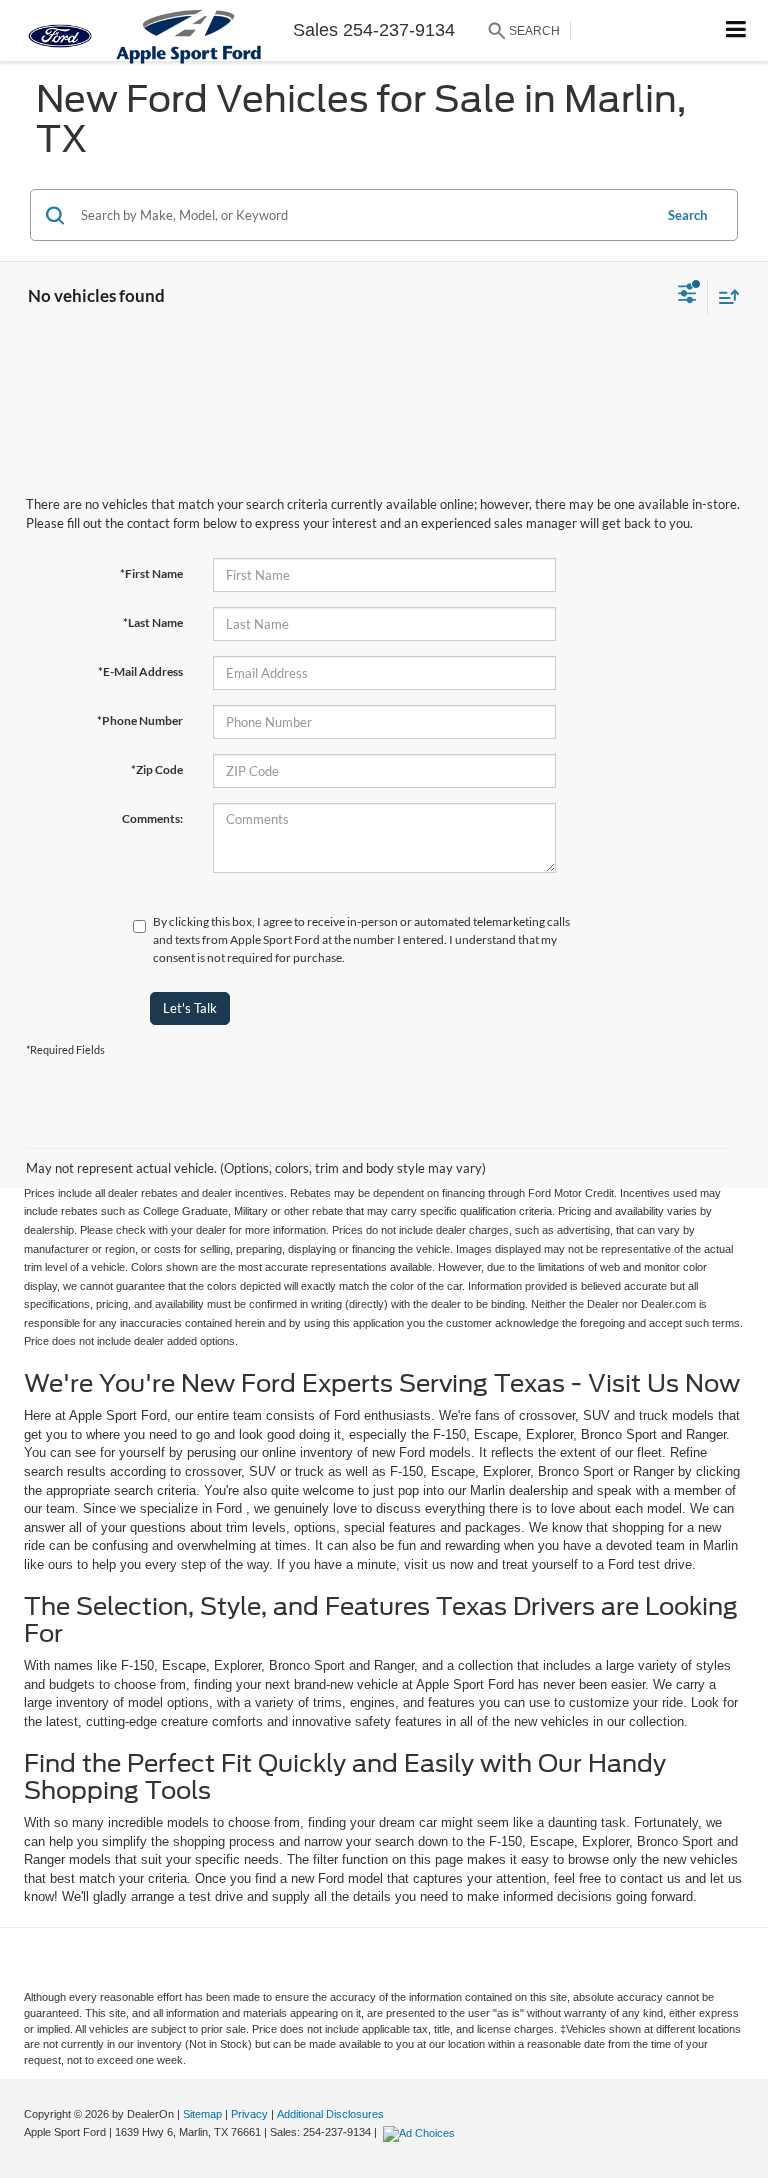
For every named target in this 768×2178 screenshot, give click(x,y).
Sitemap (202, 2114)
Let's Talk (190, 1008)
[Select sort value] (724, 296)
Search (687, 215)
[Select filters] (687, 296)
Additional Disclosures (330, 2114)
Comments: (152, 818)
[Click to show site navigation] (736, 30)
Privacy (249, 2114)
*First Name (151, 573)
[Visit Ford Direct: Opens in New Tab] (421, 2132)
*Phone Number (140, 720)
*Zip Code (157, 769)
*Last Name (153, 622)
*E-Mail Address (140, 671)
